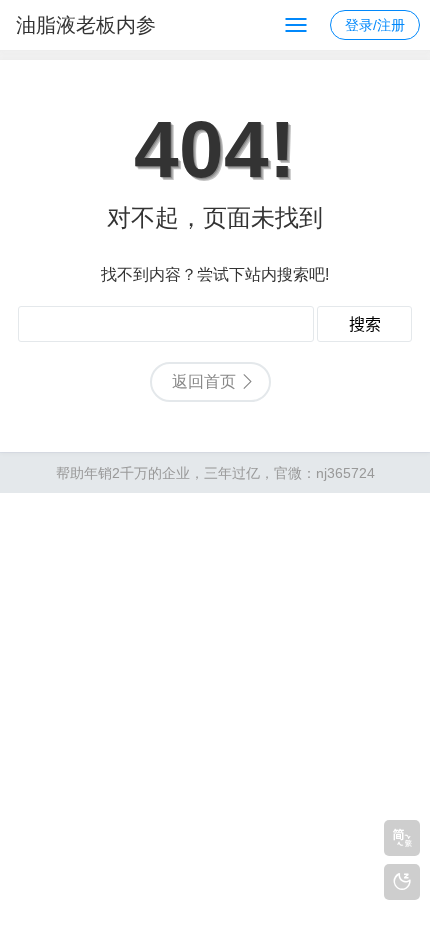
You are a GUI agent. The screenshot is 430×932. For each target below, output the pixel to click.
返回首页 (204, 381)
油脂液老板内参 (86, 25)
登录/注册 (375, 25)
